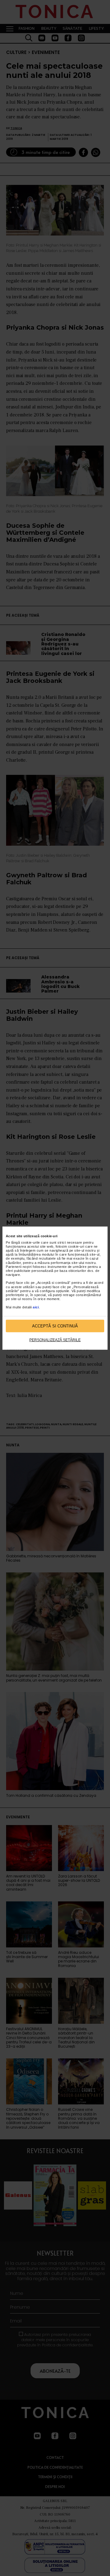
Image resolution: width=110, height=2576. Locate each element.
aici (36, 1307)
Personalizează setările (55, 1340)
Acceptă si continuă (55, 1326)
